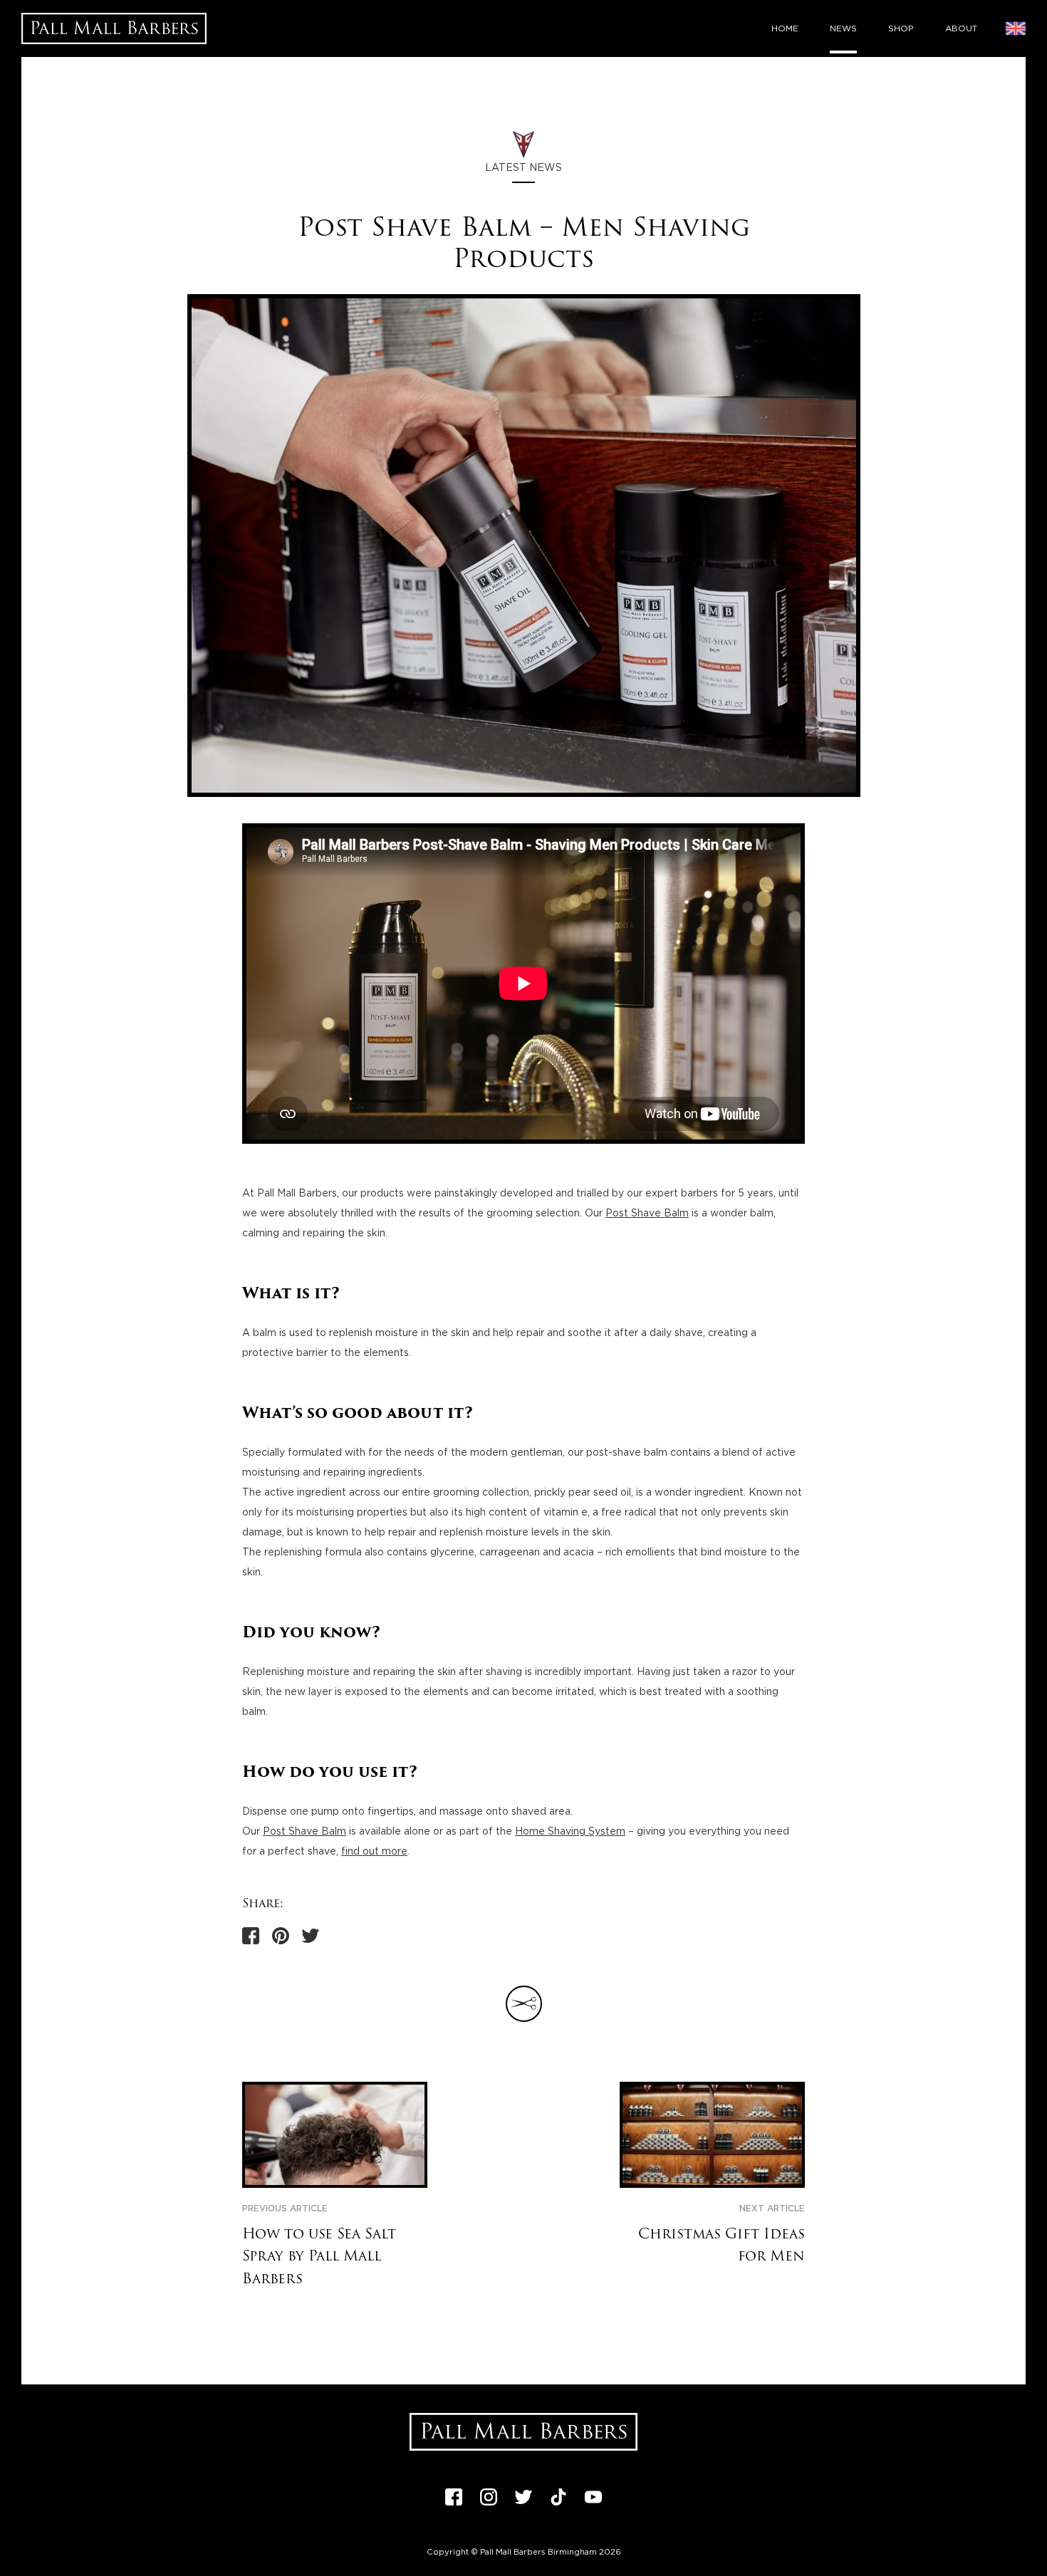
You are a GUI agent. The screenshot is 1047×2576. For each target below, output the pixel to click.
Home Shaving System (570, 1832)
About (961, 28)
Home (785, 28)
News (843, 28)
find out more (374, 1852)
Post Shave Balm (647, 1214)
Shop (901, 28)
